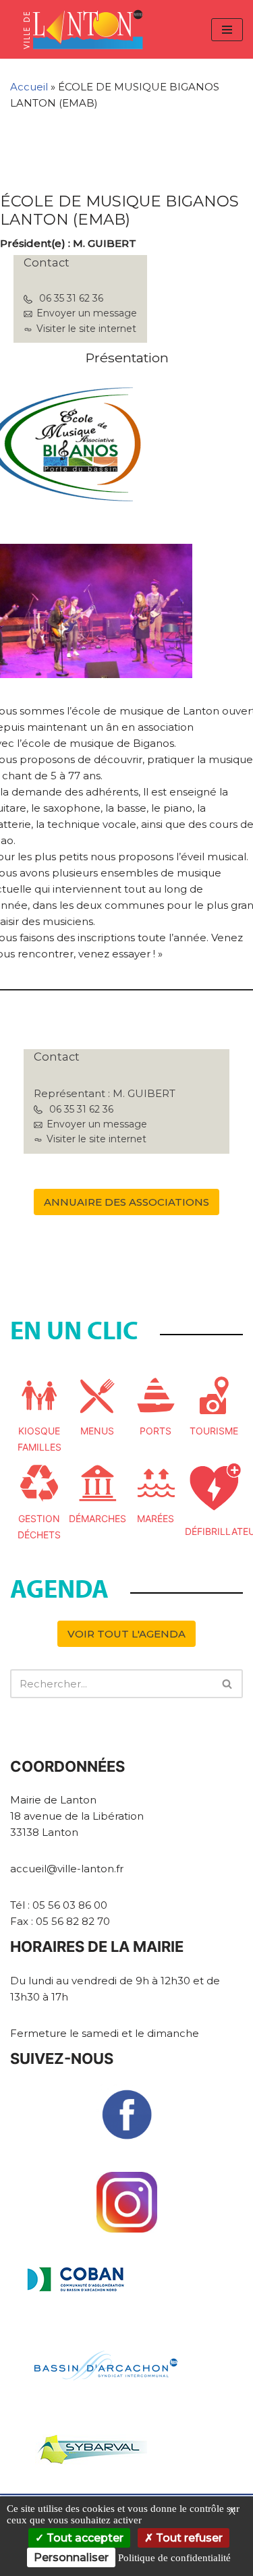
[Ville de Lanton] (90, 29)
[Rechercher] (228, 1684)
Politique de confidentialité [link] (174, 2558)
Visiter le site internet (86, 329)
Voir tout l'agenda (126, 1634)
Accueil (29, 87)
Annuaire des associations (126, 1202)
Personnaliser (71, 2557)
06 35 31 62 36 (71, 298)
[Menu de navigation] (227, 30)
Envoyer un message (87, 313)
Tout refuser (188, 2538)
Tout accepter (84, 2538)
